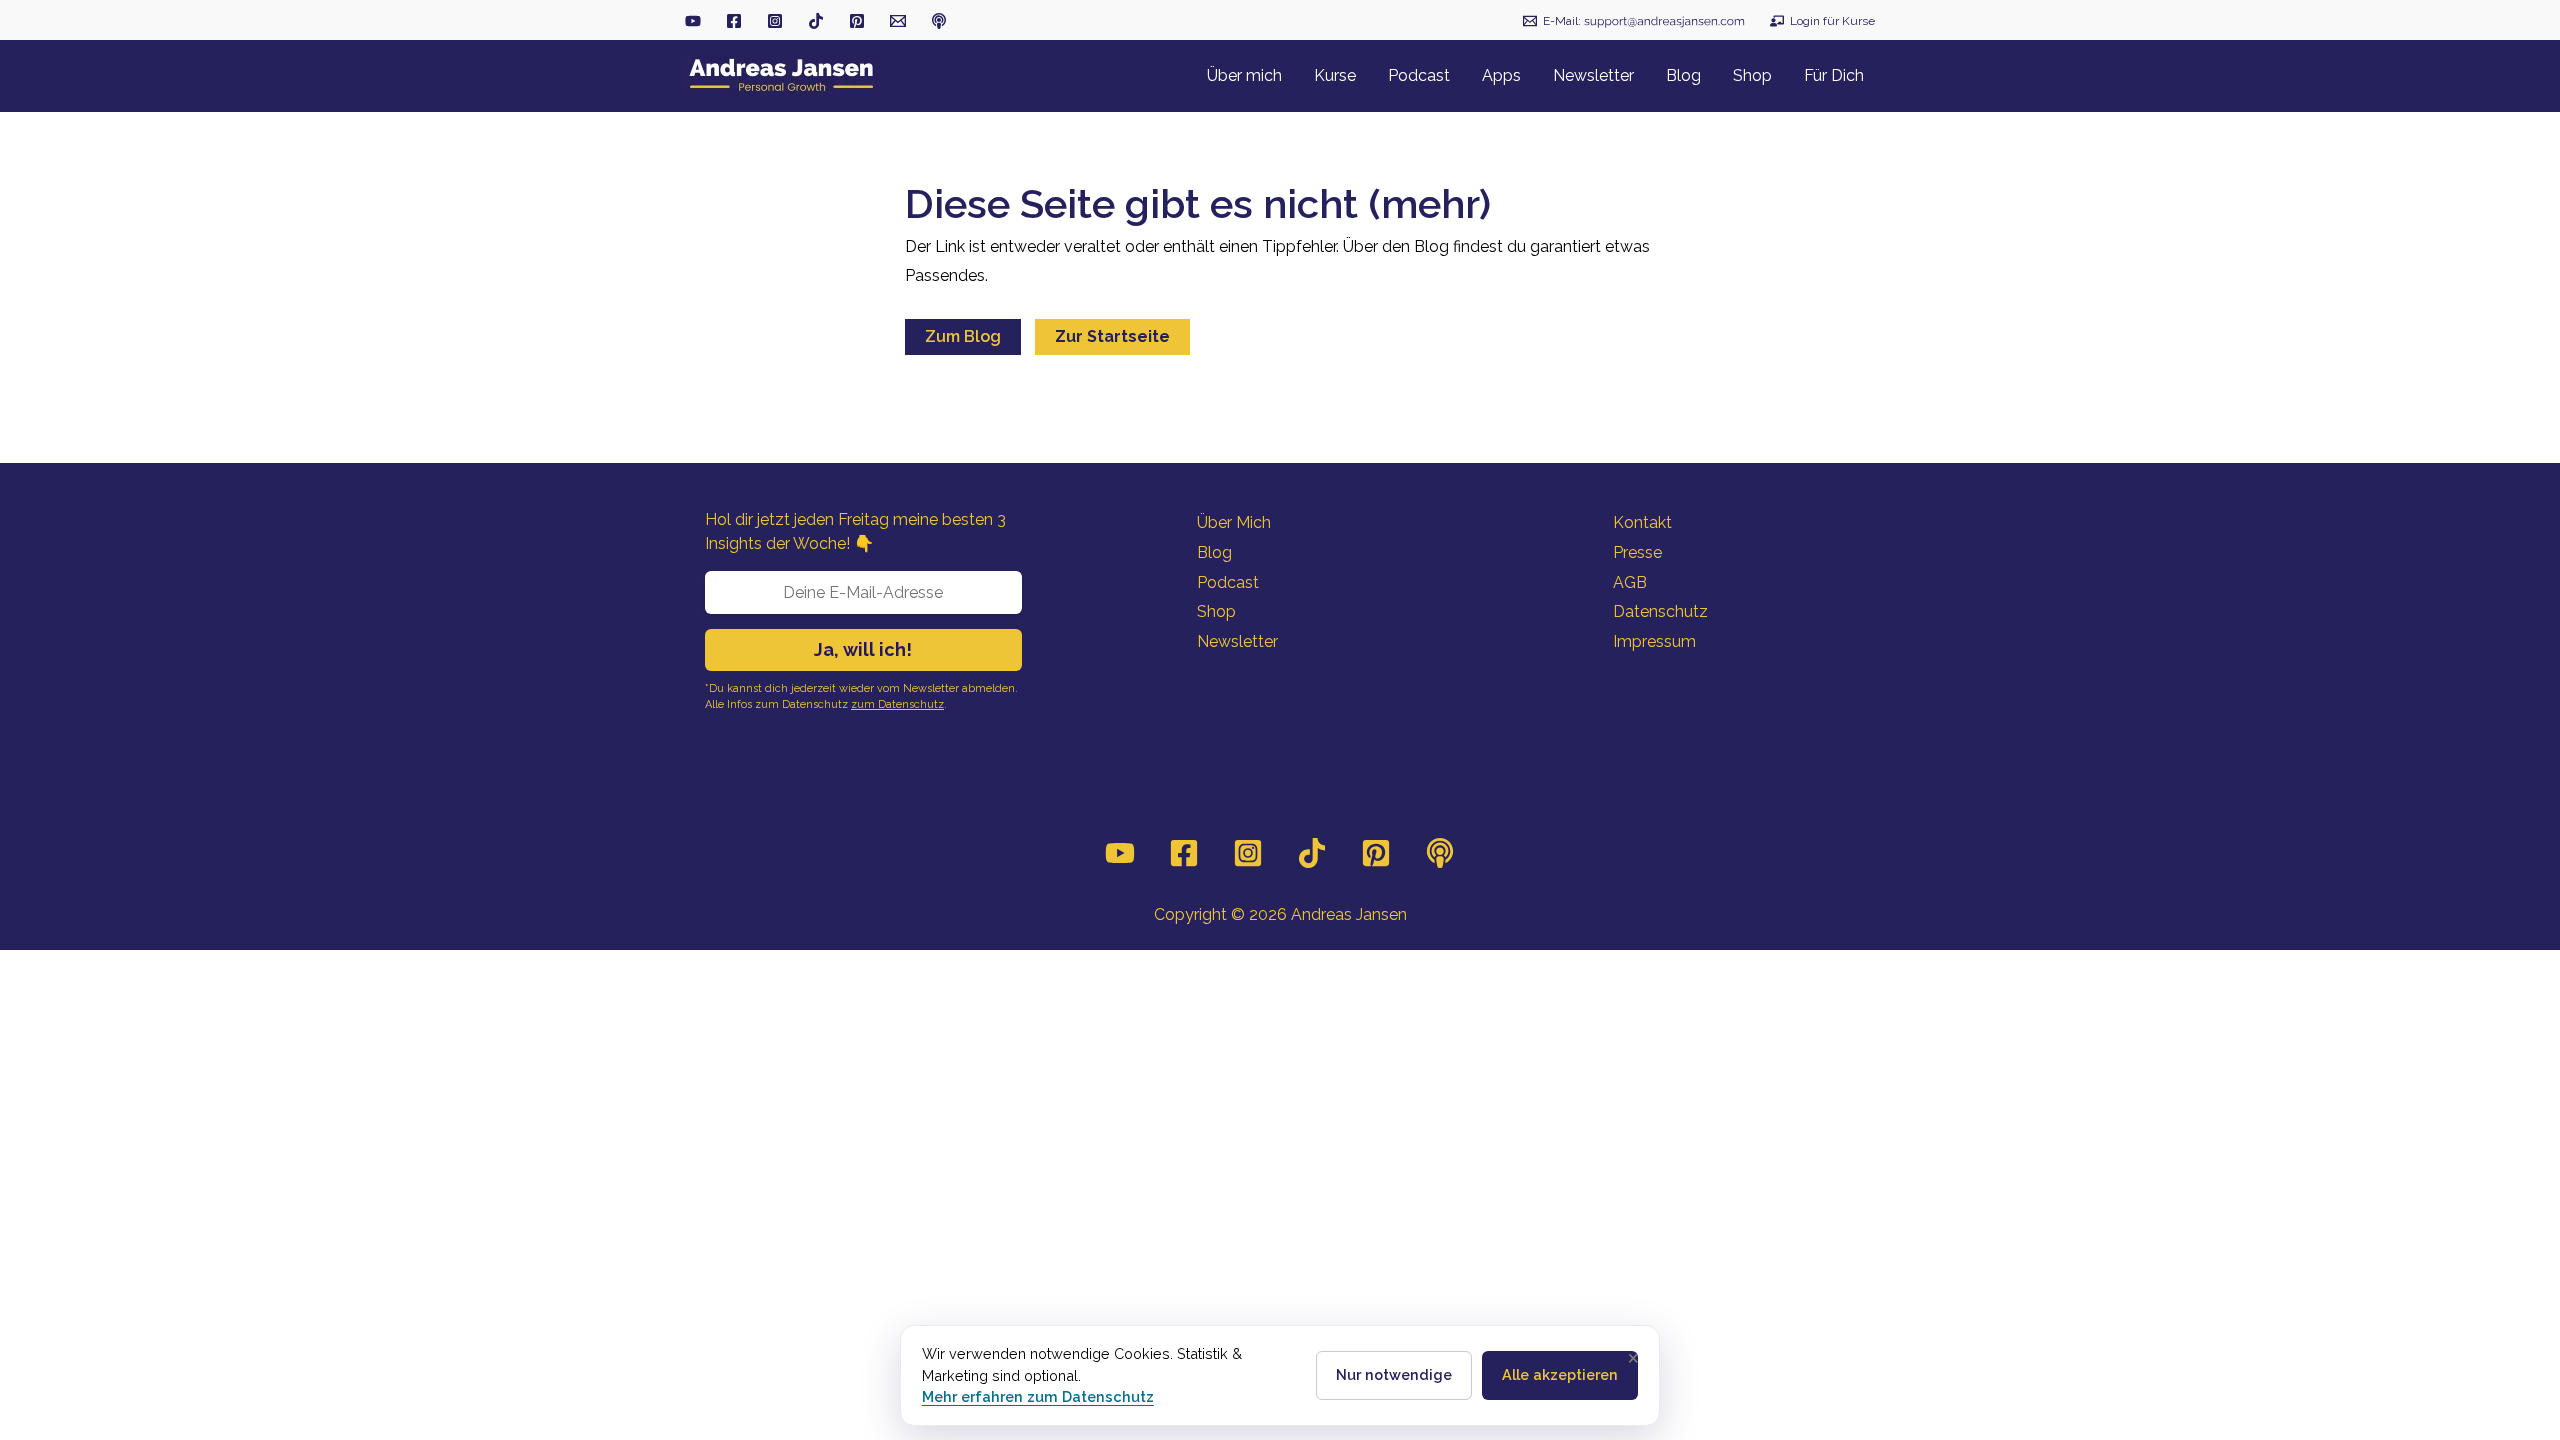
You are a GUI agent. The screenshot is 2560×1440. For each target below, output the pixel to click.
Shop (1216, 611)
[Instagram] (1248, 853)
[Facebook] (1184, 853)
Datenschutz (1660, 611)
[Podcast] (1440, 853)
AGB (1630, 582)
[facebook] (734, 21)
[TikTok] (816, 21)
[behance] (857, 21)
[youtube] (693, 21)
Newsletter (1237, 641)
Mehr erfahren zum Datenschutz (1038, 1396)
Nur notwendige (1394, 1374)
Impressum (1654, 641)
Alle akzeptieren (1560, 1374)
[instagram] (775, 21)
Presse (1637, 552)
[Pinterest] (1376, 853)
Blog (1214, 552)
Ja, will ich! (863, 649)
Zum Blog (963, 336)
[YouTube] (1120, 853)
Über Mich (1234, 522)
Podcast (1228, 582)
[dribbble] (939, 21)
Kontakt (1642, 522)
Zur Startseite (1112, 336)
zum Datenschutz (897, 704)
